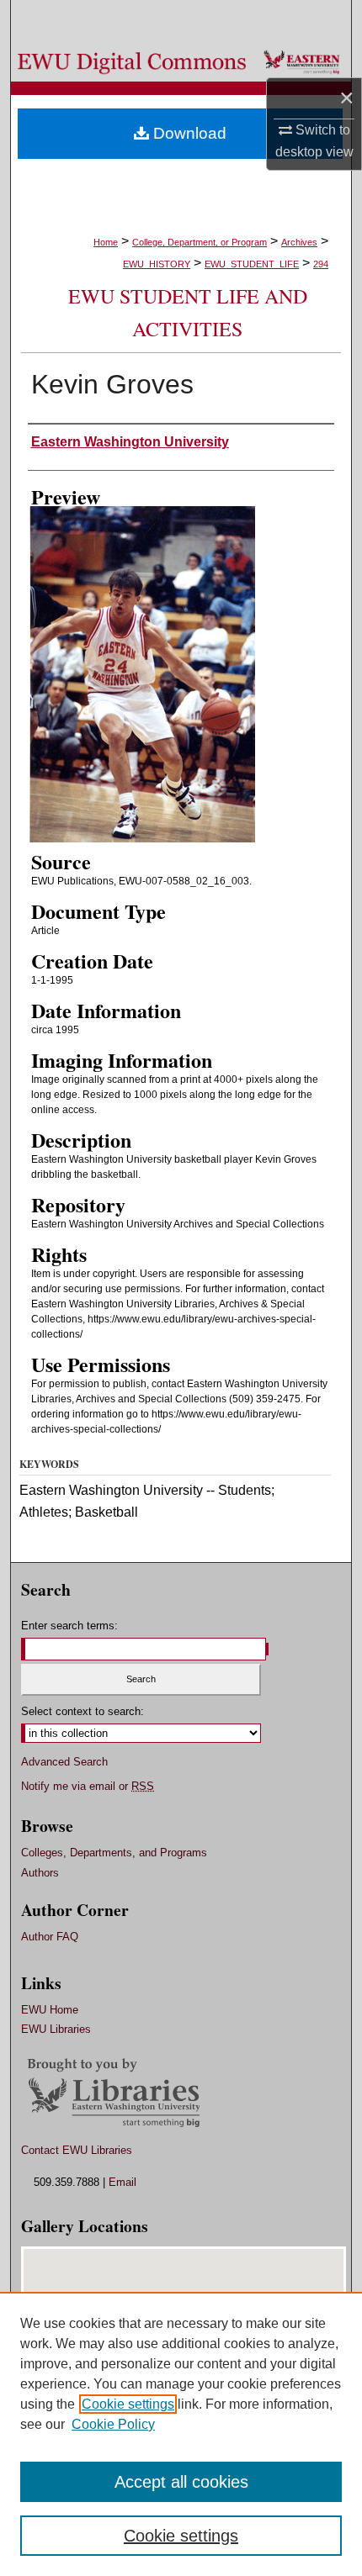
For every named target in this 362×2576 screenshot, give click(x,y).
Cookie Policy (113, 2424)
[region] (181, 2434)
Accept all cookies (181, 2482)
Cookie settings (128, 2404)
